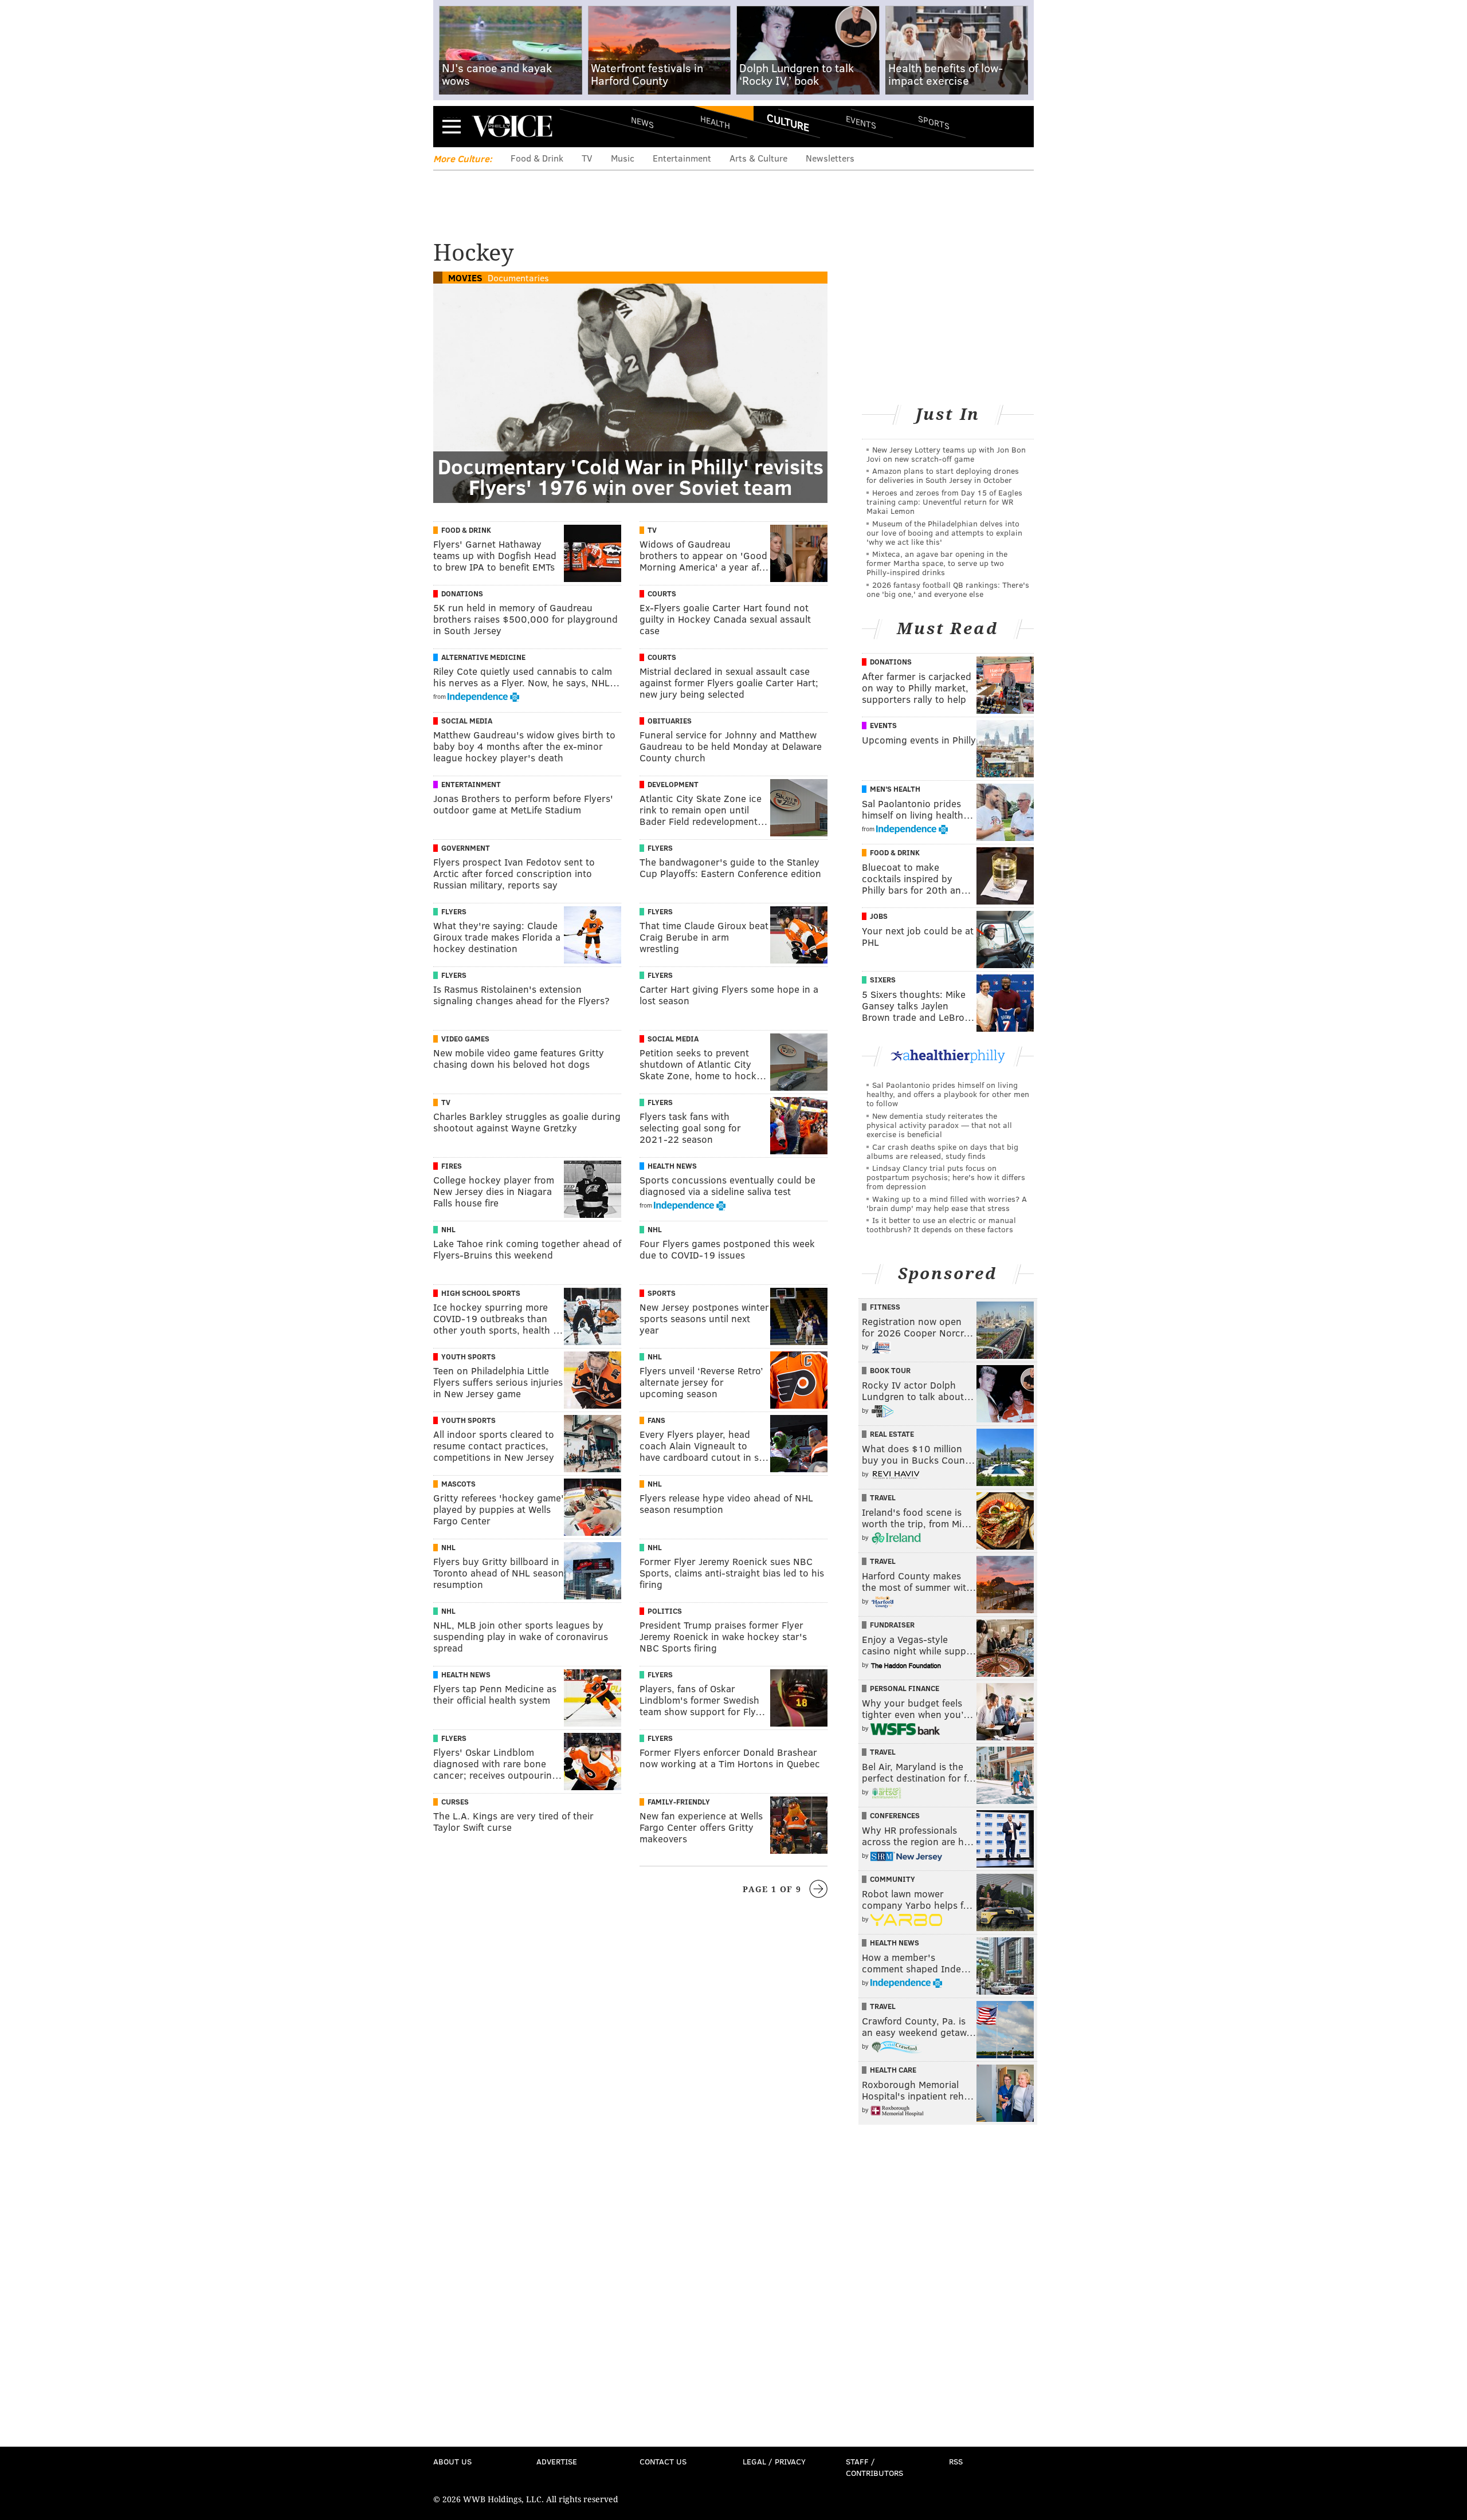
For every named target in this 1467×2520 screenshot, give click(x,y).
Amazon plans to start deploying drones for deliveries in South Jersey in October (943, 475)
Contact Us (663, 2461)
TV (587, 158)
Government (466, 848)
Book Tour (890, 1370)
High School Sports (481, 1293)
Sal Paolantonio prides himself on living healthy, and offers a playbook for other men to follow (948, 1094)
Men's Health (895, 789)
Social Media (467, 721)
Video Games (465, 1039)
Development (673, 784)
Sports (934, 122)
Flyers (660, 848)
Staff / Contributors (874, 2467)
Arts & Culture (758, 158)
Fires (452, 1166)
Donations (462, 593)
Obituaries (670, 721)
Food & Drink (537, 158)
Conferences (895, 1815)
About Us (452, 2461)
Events (861, 122)
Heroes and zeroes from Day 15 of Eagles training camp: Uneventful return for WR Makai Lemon (944, 502)
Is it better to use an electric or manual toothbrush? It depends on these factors (941, 1224)
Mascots (458, 1484)
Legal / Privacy (774, 2461)
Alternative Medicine (483, 657)
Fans (656, 1420)
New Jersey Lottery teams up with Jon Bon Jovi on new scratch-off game (946, 454)
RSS (956, 2461)
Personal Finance (905, 1688)
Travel (883, 1497)
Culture (788, 122)
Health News (672, 1166)
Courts (662, 593)
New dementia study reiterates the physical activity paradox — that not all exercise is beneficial (939, 1125)
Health (715, 122)
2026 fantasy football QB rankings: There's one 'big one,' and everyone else (948, 589)
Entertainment (682, 158)
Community (893, 1879)
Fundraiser (892, 1625)
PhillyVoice (512, 126)
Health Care (893, 2070)
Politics (665, 1611)
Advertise (557, 2461)
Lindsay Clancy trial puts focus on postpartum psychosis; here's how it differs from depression (946, 1177)
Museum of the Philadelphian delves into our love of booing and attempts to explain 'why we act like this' (944, 532)
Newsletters (830, 158)
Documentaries (518, 278)
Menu (452, 126)
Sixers (883, 980)
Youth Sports (468, 1357)
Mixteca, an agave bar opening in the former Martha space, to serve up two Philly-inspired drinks (937, 563)
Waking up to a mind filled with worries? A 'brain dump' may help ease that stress (947, 1203)
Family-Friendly (679, 1802)
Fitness (885, 1307)
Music (623, 158)
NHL (448, 1229)
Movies (465, 278)
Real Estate (892, 1434)
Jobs (879, 916)
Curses (455, 1802)
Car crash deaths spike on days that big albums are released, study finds (942, 1151)
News (642, 122)
